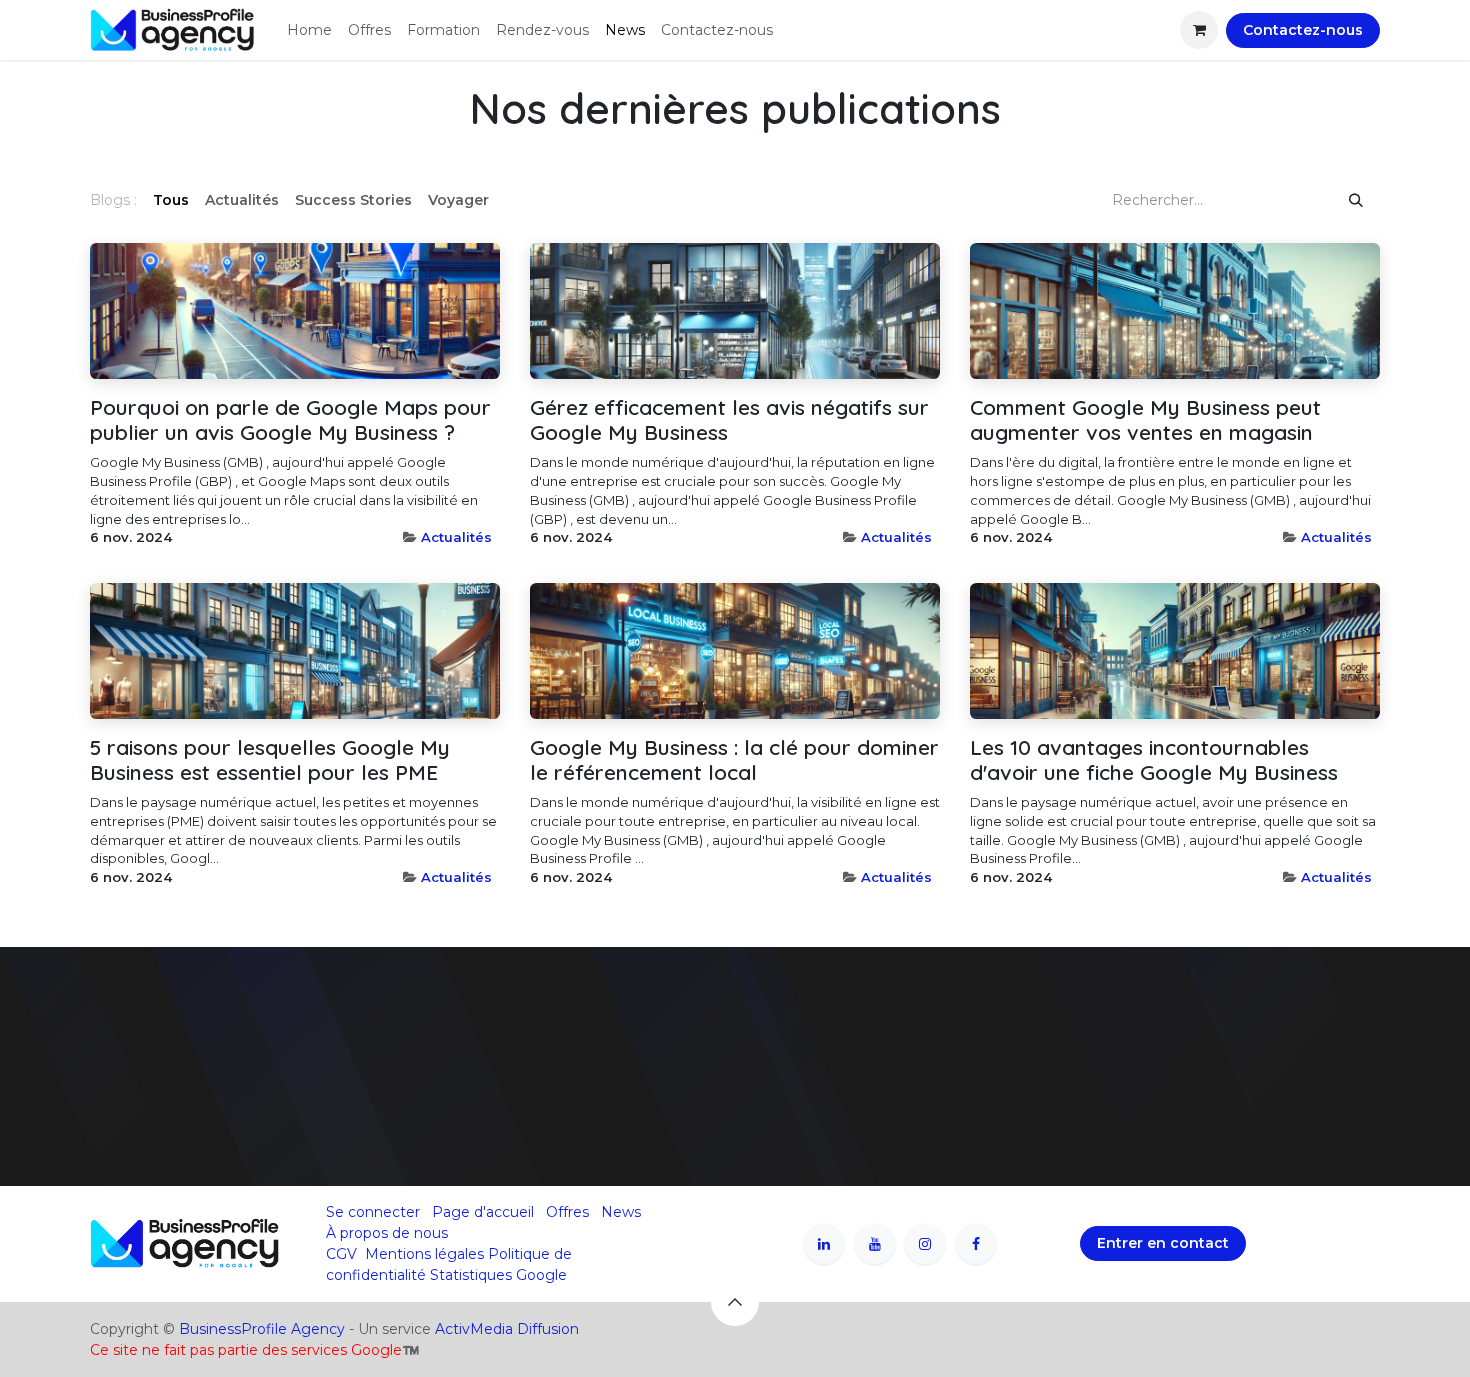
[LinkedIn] (824, 1244)
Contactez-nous (1303, 30)
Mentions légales (424, 1254)
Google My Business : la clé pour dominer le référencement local (734, 760)
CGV (341, 1254)
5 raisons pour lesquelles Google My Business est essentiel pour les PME (270, 760)
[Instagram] (925, 1244)
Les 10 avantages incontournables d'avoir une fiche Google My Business (1154, 760)
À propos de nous (387, 1233)
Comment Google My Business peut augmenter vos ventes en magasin (1145, 420)
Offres (567, 1212)
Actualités (456, 537)
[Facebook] (976, 1244)
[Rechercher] (1356, 200)
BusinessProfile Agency (262, 1329)
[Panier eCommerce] (1199, 30)
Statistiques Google (498, 1275)
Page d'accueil (483, 1212)
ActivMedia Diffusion (507, 1329)
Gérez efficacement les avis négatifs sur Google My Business (729, 420)
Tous (171, 200)
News (621, 1212)
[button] (735, 1302)
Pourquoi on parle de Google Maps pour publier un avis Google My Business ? (290, 420)
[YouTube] (875, 1244)
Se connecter (373, 1212)
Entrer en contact (1163, 1243)
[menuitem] (309, 30)
